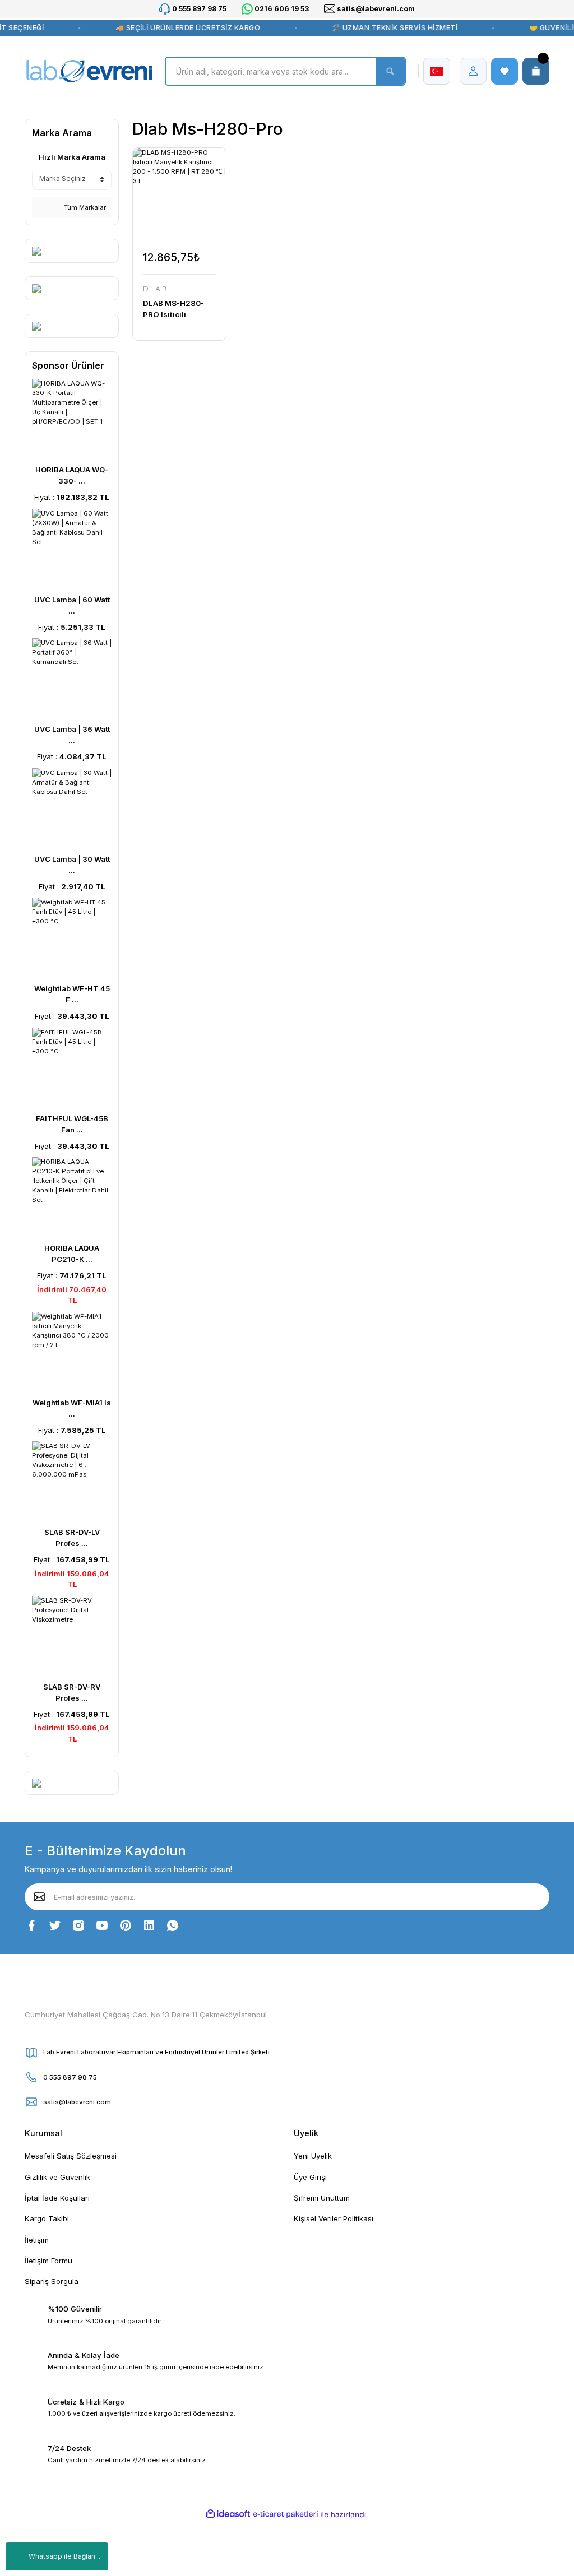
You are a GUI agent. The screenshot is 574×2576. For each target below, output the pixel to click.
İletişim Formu (48, 2261)
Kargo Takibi (47, 2218)
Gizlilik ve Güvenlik (57, 2177)
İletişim (37, 2240)
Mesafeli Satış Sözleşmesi (71, 2156)
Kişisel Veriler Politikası (334, 2218)
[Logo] (89, 71)
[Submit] (39, 1897)
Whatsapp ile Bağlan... (64, 2556)
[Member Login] (473, 71)
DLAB (156, 289)
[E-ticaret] (286, 2515)
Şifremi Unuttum (322, 2198)
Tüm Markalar (84, 207)
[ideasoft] (228, 2514)
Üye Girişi (310, 2177)
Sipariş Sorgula (52, 2281)
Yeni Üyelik (313, 2156)
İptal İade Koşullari (57, 2198)
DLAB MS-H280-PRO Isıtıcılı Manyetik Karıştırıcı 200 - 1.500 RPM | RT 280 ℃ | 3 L (179, 309)
